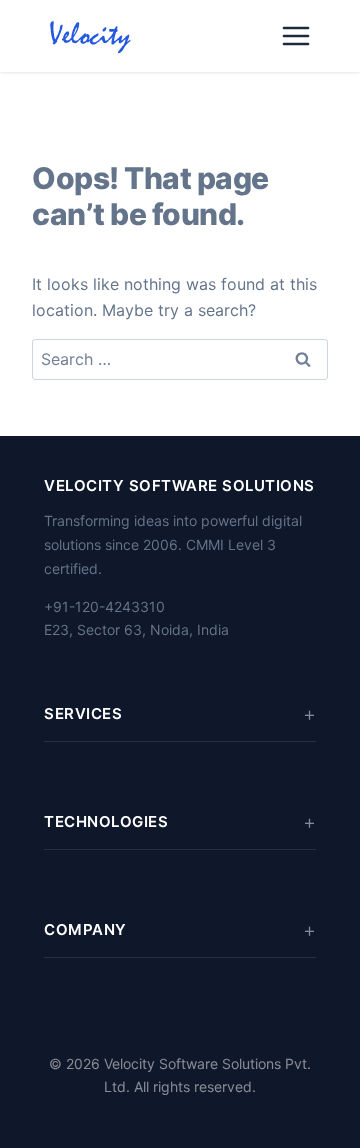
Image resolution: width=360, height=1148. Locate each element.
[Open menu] (296, 36)
